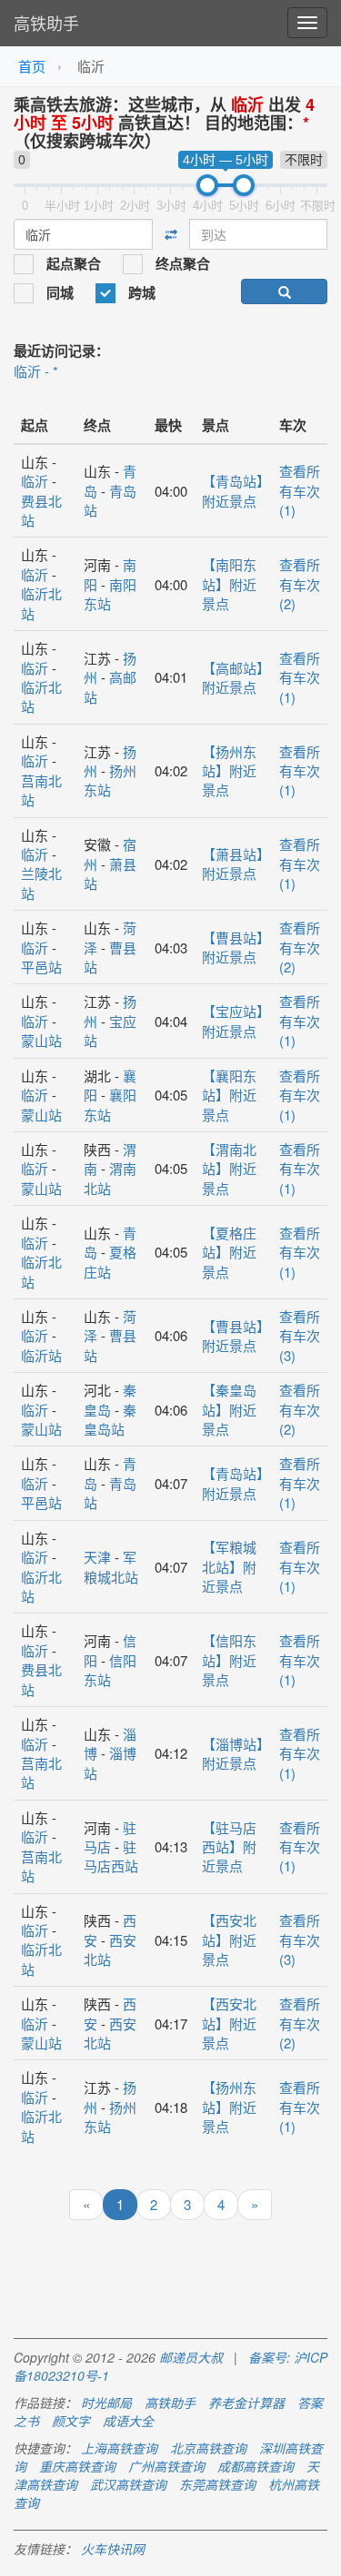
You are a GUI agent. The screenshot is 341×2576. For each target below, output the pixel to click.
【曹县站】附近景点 (233, 947)
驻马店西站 (111, 1856)
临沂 (35, 481)
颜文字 (71, 2421)
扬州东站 (110, 780)
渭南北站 (110, 1178)
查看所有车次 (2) (300, 584)
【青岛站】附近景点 (233, 490)
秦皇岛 (110, 1399)
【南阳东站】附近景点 (229, 584)
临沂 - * (36, 371)
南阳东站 (110, 594)
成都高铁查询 (256, 2466)
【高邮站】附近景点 (233, 677)
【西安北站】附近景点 (229, 1939)
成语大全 (128, 2421)
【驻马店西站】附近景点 (229, 1847)
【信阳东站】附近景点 (229, 1660)
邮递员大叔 (191, 2357)
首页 (32, 66)
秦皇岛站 (110, 1419)
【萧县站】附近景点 (233, 864)
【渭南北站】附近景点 (229, 1169)
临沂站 (41, 1355)
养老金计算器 (246, 2403)
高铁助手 (46, 23)
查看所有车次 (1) (300, 490)
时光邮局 (106, 2403)
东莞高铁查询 (217, 2484)
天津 (97, 1557)
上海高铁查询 (119, 2448)
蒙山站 (41, 1040)
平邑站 (41, 967)
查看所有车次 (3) (300, 1336)
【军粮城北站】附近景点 (229, 1566)
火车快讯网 (113, 2549)
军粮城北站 (111, 1566)
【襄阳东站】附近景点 (229, 1095)
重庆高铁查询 (77, 2466)
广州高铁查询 (166, 2466)
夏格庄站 (110, 1261)
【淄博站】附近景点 (233, 1753)
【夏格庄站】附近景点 (229, 1252)
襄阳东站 (110, 1104)
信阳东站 (110, 1670)
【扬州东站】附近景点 (229, 771)
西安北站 (110, 1949)
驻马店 (110, 1837)
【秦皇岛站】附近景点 (229, 1409)
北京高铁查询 (208, 2448)
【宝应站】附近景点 (233, 1021)
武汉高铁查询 (128, 2484)
